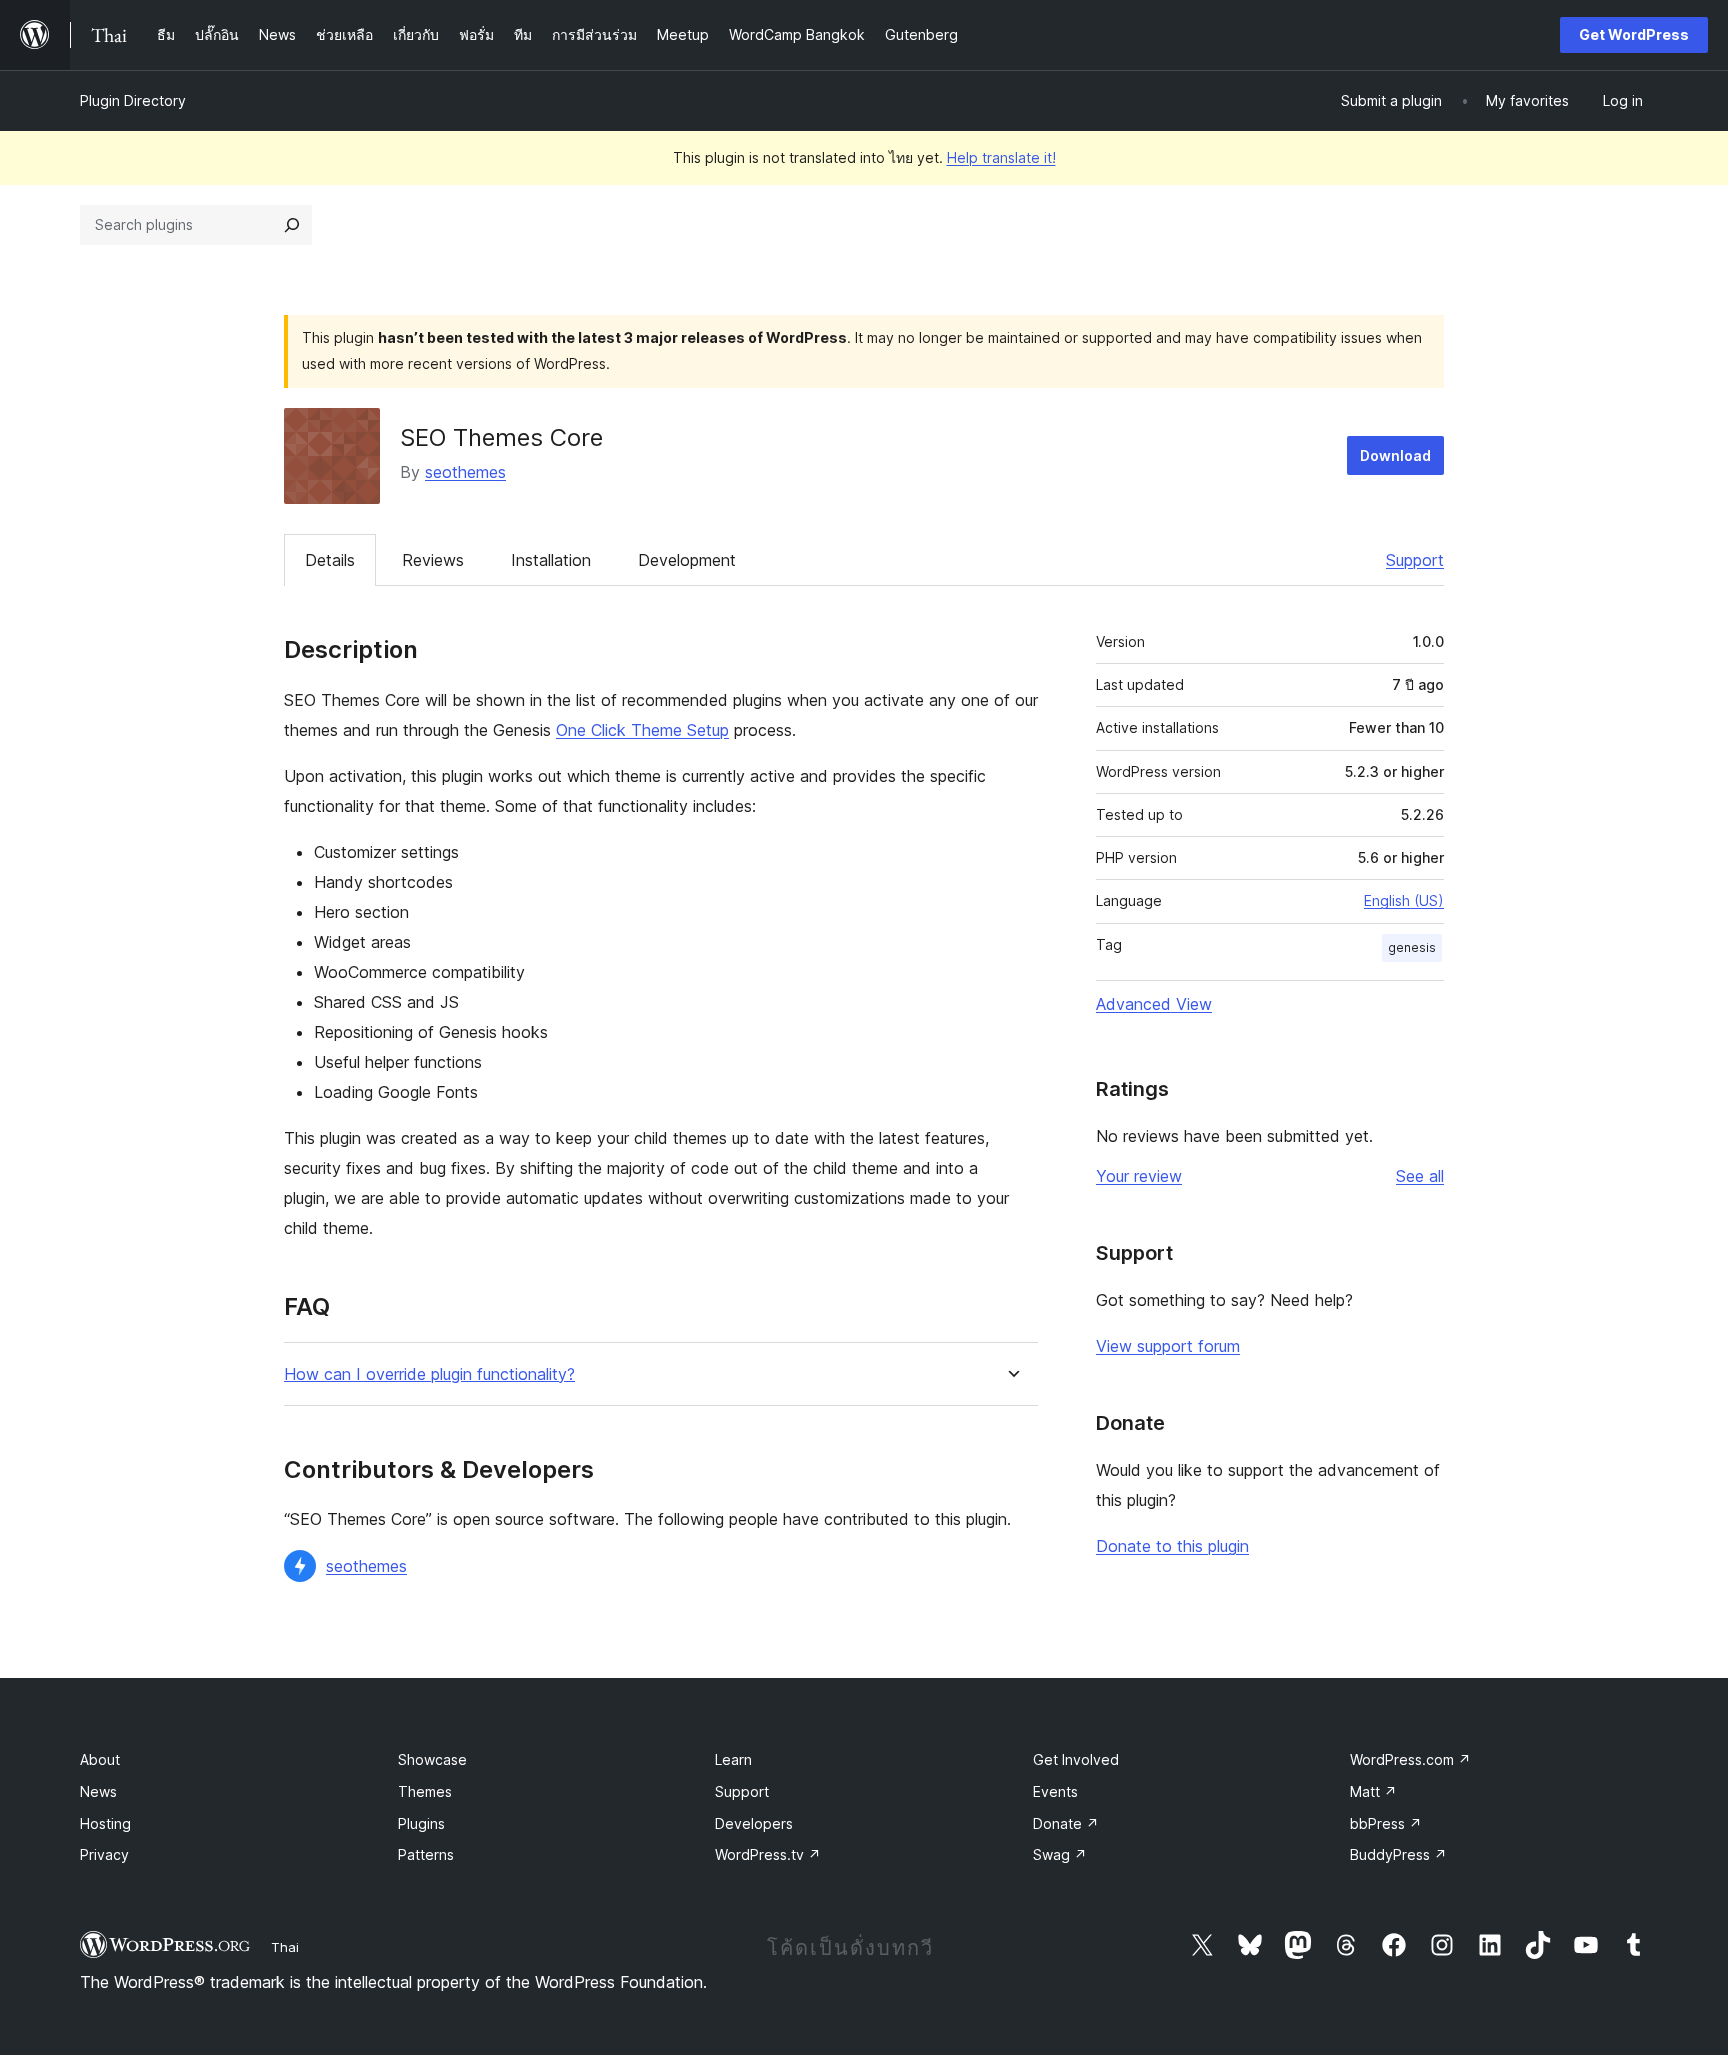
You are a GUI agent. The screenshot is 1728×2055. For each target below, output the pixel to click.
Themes (425, 1791)
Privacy (104, 1854)
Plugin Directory (133, 100)
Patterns (426, 1854)
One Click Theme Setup (642, 730)
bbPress (1386, 1823)
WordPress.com (1410, 1759)
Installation (551, 560)
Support (1415, 560)
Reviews (433, 560)
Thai (285, 1947)
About (100, 1759)
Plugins (421, 1823)
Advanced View (1154, 1004)
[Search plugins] (292, 225)
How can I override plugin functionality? (429, 1374)
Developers (754, 1823)
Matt (1373, 1791)
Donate (1066, 1823)
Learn (733, 1759)
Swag (1060, 1854)
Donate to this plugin (1172, 1546)
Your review (1139, 1176)
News (98, 1791)
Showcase (432, 1759)
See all (1420, 1176)
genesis (1412, 947)
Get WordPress (1634, 34)
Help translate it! (1001, 157)
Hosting (105, 1823)
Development (687, 560)
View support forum (1168, 1346)
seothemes (465, 472)
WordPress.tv (768, 1854)
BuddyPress (1398, 1854)
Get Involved (1076, 1759)
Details (330, 560)
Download (1395, 455)
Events (1055, 1791)
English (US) (1404, 900)
